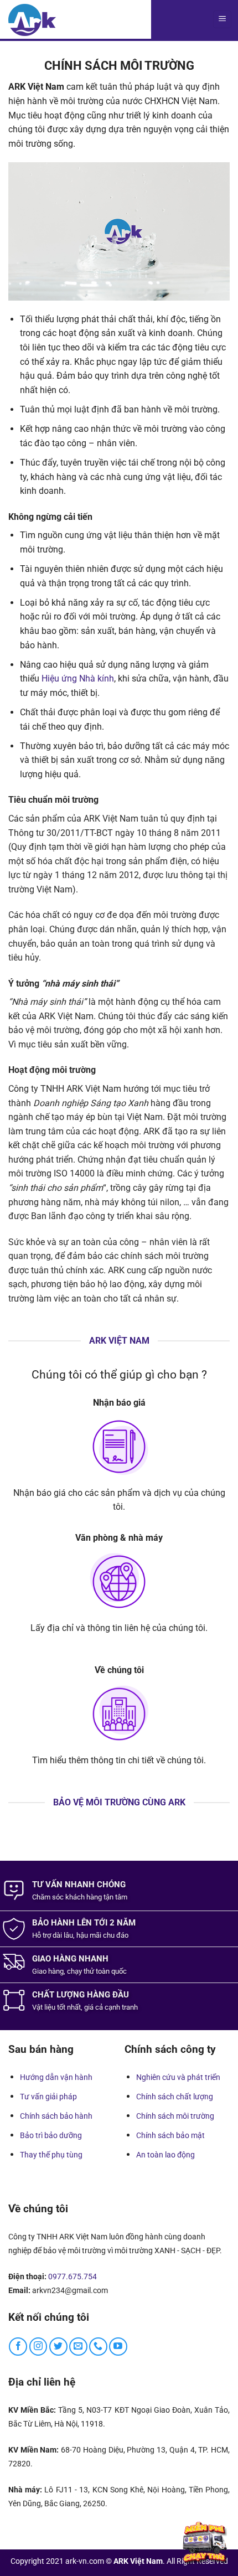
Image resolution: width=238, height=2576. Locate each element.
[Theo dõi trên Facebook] (18, 2347)
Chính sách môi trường (175, 2116)
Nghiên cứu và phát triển (178, 2077)
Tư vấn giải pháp (48, 2097)
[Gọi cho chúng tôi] (98, 2347)
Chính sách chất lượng (175, 2097)
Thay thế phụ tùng (51, 2155)
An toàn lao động (165, 2155)
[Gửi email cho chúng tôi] (78, 2347)
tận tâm (115, 1897)
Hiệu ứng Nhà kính (78, 678)
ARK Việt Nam (138, 2561)
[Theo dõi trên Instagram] (38, 2347)
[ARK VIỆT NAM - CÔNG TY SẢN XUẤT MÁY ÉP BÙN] (32, 20)
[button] (222, 20)
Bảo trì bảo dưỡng (51, 2135)
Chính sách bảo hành (56, 2116)
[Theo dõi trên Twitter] (58, 2347)
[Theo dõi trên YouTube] (118, 2347)
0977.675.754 (73, 2276)
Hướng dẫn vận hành (56, 2077)
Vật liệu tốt (49, 2007)
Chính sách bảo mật (170, 2135)
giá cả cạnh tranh (111, 2007)
